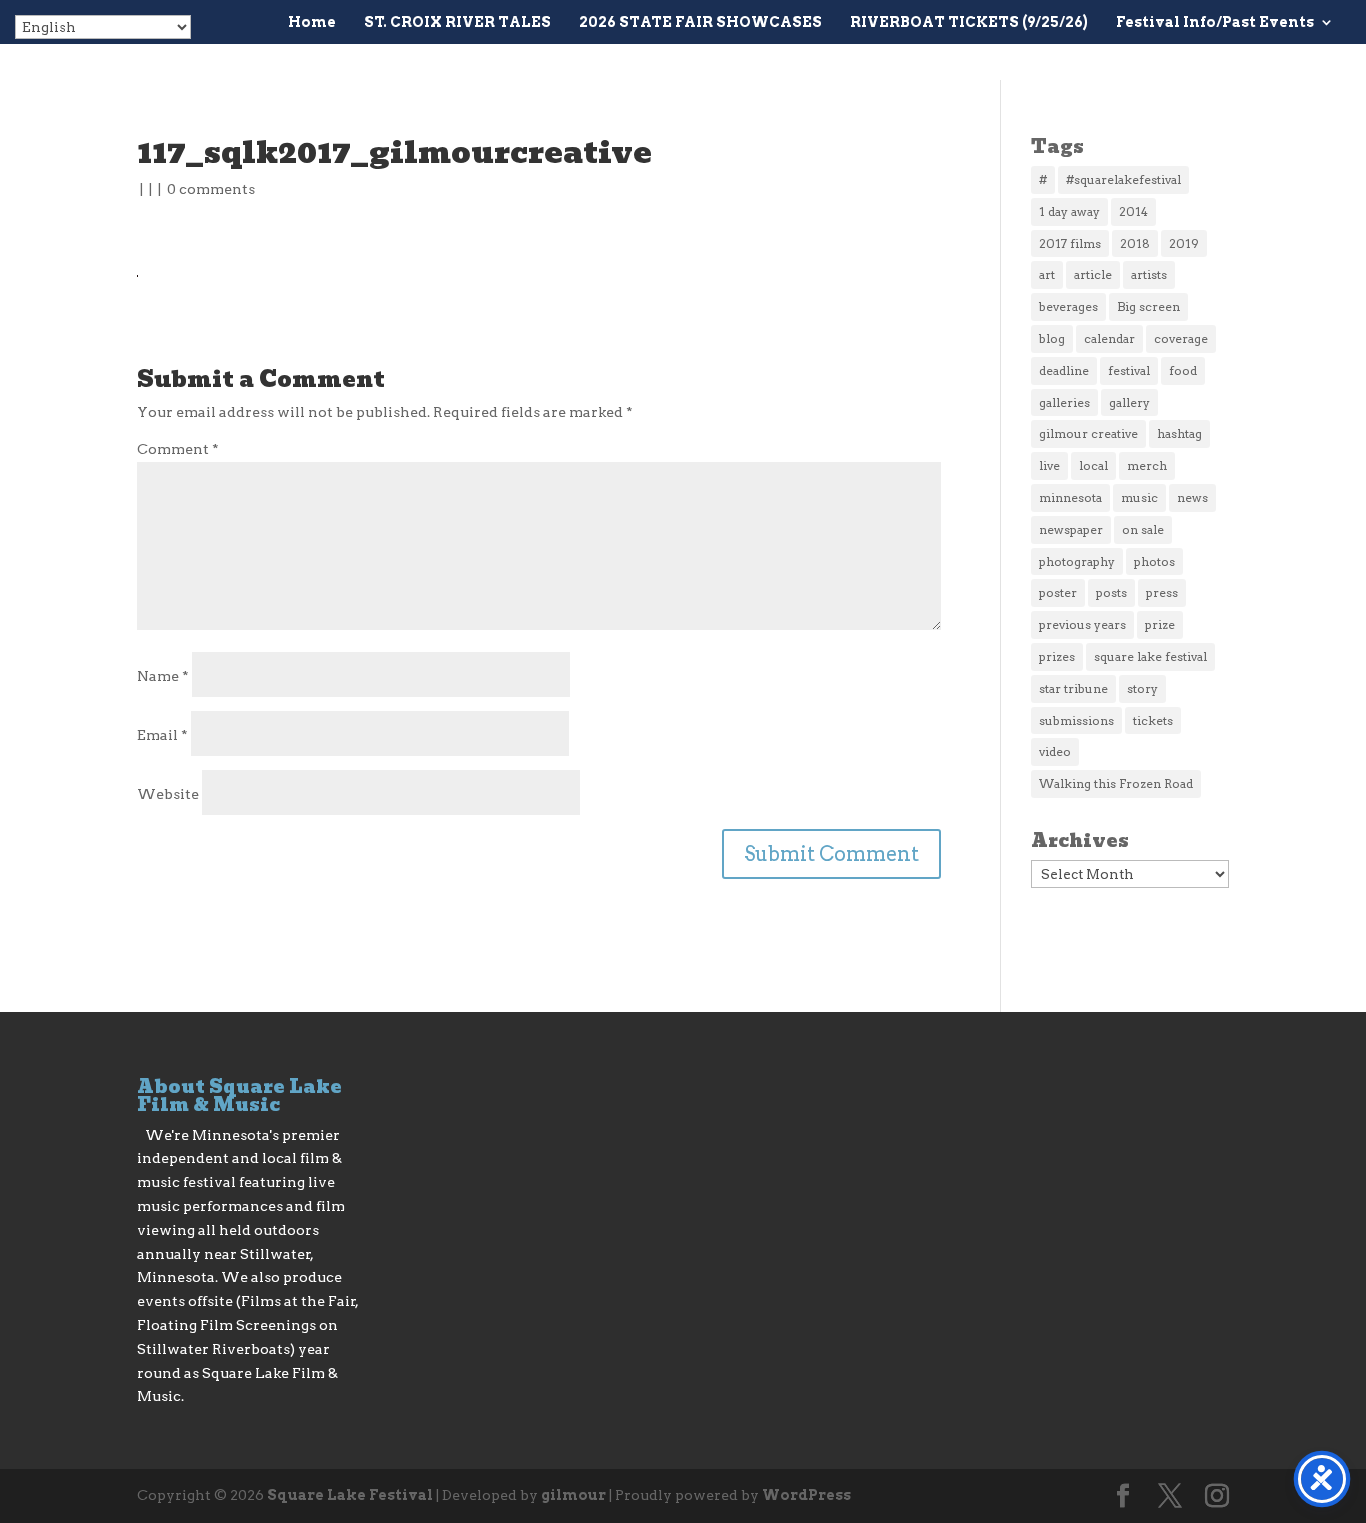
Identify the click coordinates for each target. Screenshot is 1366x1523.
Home (312, 22)
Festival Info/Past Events (1215, 22)
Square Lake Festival (350, 1495)
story (1142, 688)
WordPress (806, 1495)
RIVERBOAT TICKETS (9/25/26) (969, 22)
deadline (1064, 370)
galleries (1064, 402)
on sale (1143, 529)
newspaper (1071, 529)
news (1192, 497)
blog (1052, 338)
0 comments (211, 189)
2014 (1133, 211)
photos (1154, 561)
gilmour (573, 1495)
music (1139, 497)
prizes (1057, 656)
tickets (1153, 720)
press (1162, 592)
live (1049, 465)
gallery (1129, 402)
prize (1160, 624)
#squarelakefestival (1123, 179)
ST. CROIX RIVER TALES (457, 22)
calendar (1109, 338)
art (1047, 274)
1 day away (1069, 211)
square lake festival (1150, 656)
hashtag (1179, 433)
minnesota (1070, 497)
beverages (1068, 306)
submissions (1076, 720)
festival (1129, 370)
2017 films (1070, 243)
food (1183, 370)
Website (168, 794)
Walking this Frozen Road (1116, 783)
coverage (1181, 338)
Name (163, 676)
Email (162, 735)
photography (1077, 561)
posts (1111, 592)
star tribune (1073, 688)
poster (1058, 592)
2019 (1184, 243)
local (1093, 465)
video (1055, 751)
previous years (1082, 624)
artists (1149, 274)
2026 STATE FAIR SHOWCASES (700, 22)
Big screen (1148, 306)
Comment (178, 449)
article (1093, 274)
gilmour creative (1088, 433)
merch (1147, 465)
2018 (1135, 243)
